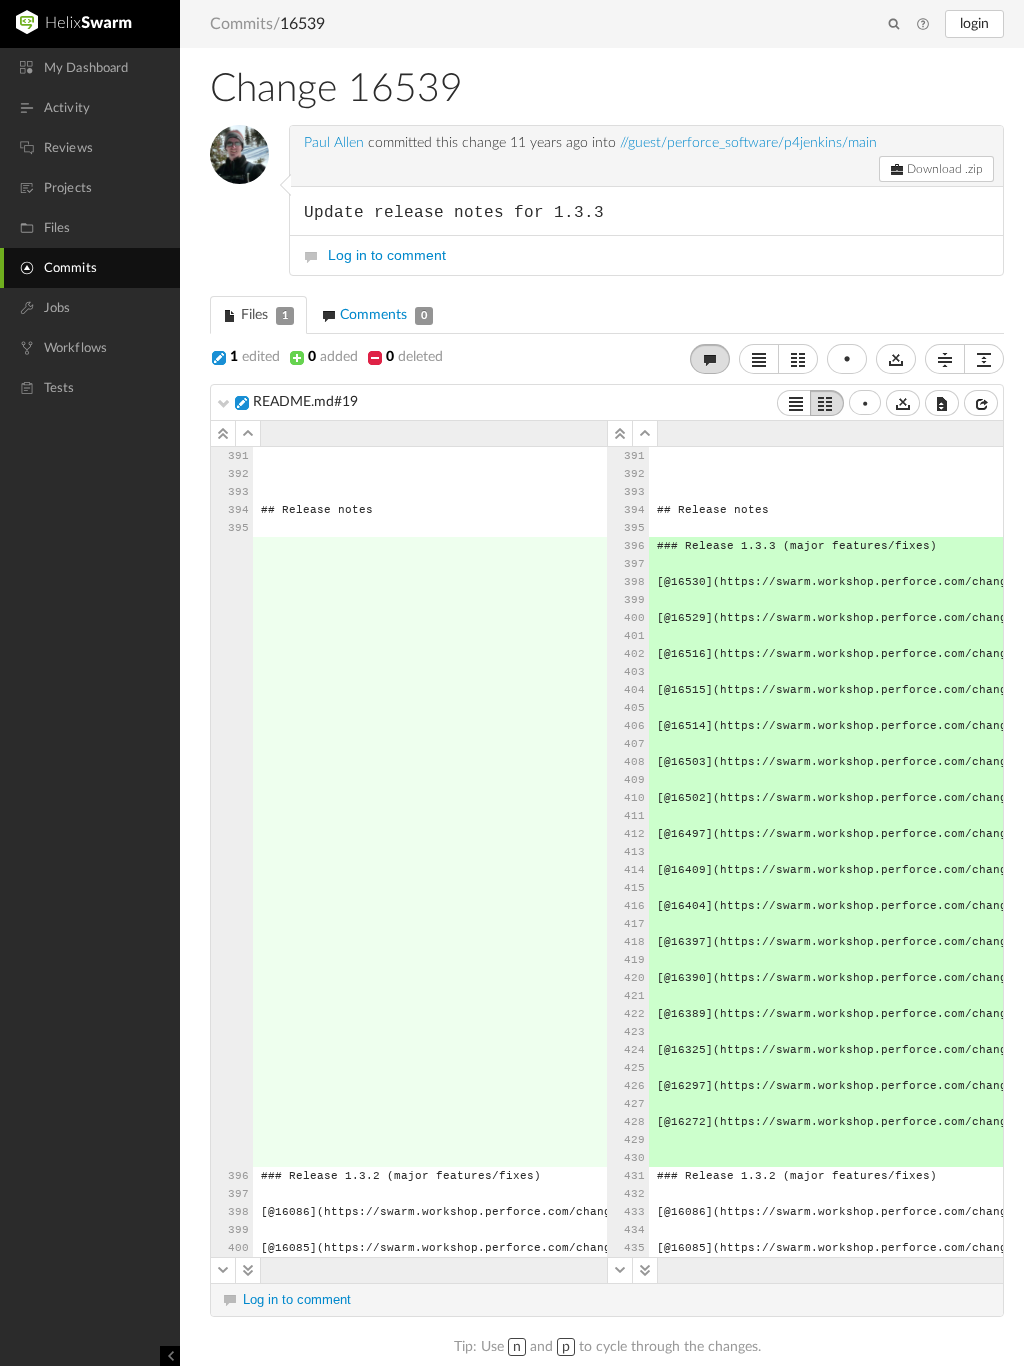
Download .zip (943, 169)
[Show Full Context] (942, 403)
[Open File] (981, 403)
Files (262, 315)
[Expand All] (984, 359)
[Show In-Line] (794, 403)
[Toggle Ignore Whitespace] (896, 359)
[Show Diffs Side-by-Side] (798, 359)
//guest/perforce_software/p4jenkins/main (748, 143)
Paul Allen (334, 143)
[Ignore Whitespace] (903, 403)
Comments (381, 315)
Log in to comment (387, 255)
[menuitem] (90, 68)
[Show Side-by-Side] (827, 403)
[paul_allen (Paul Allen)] (239, 154)
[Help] (923, 25)
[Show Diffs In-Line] (759, 359)
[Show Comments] (710, 359)
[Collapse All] (945, 359)
